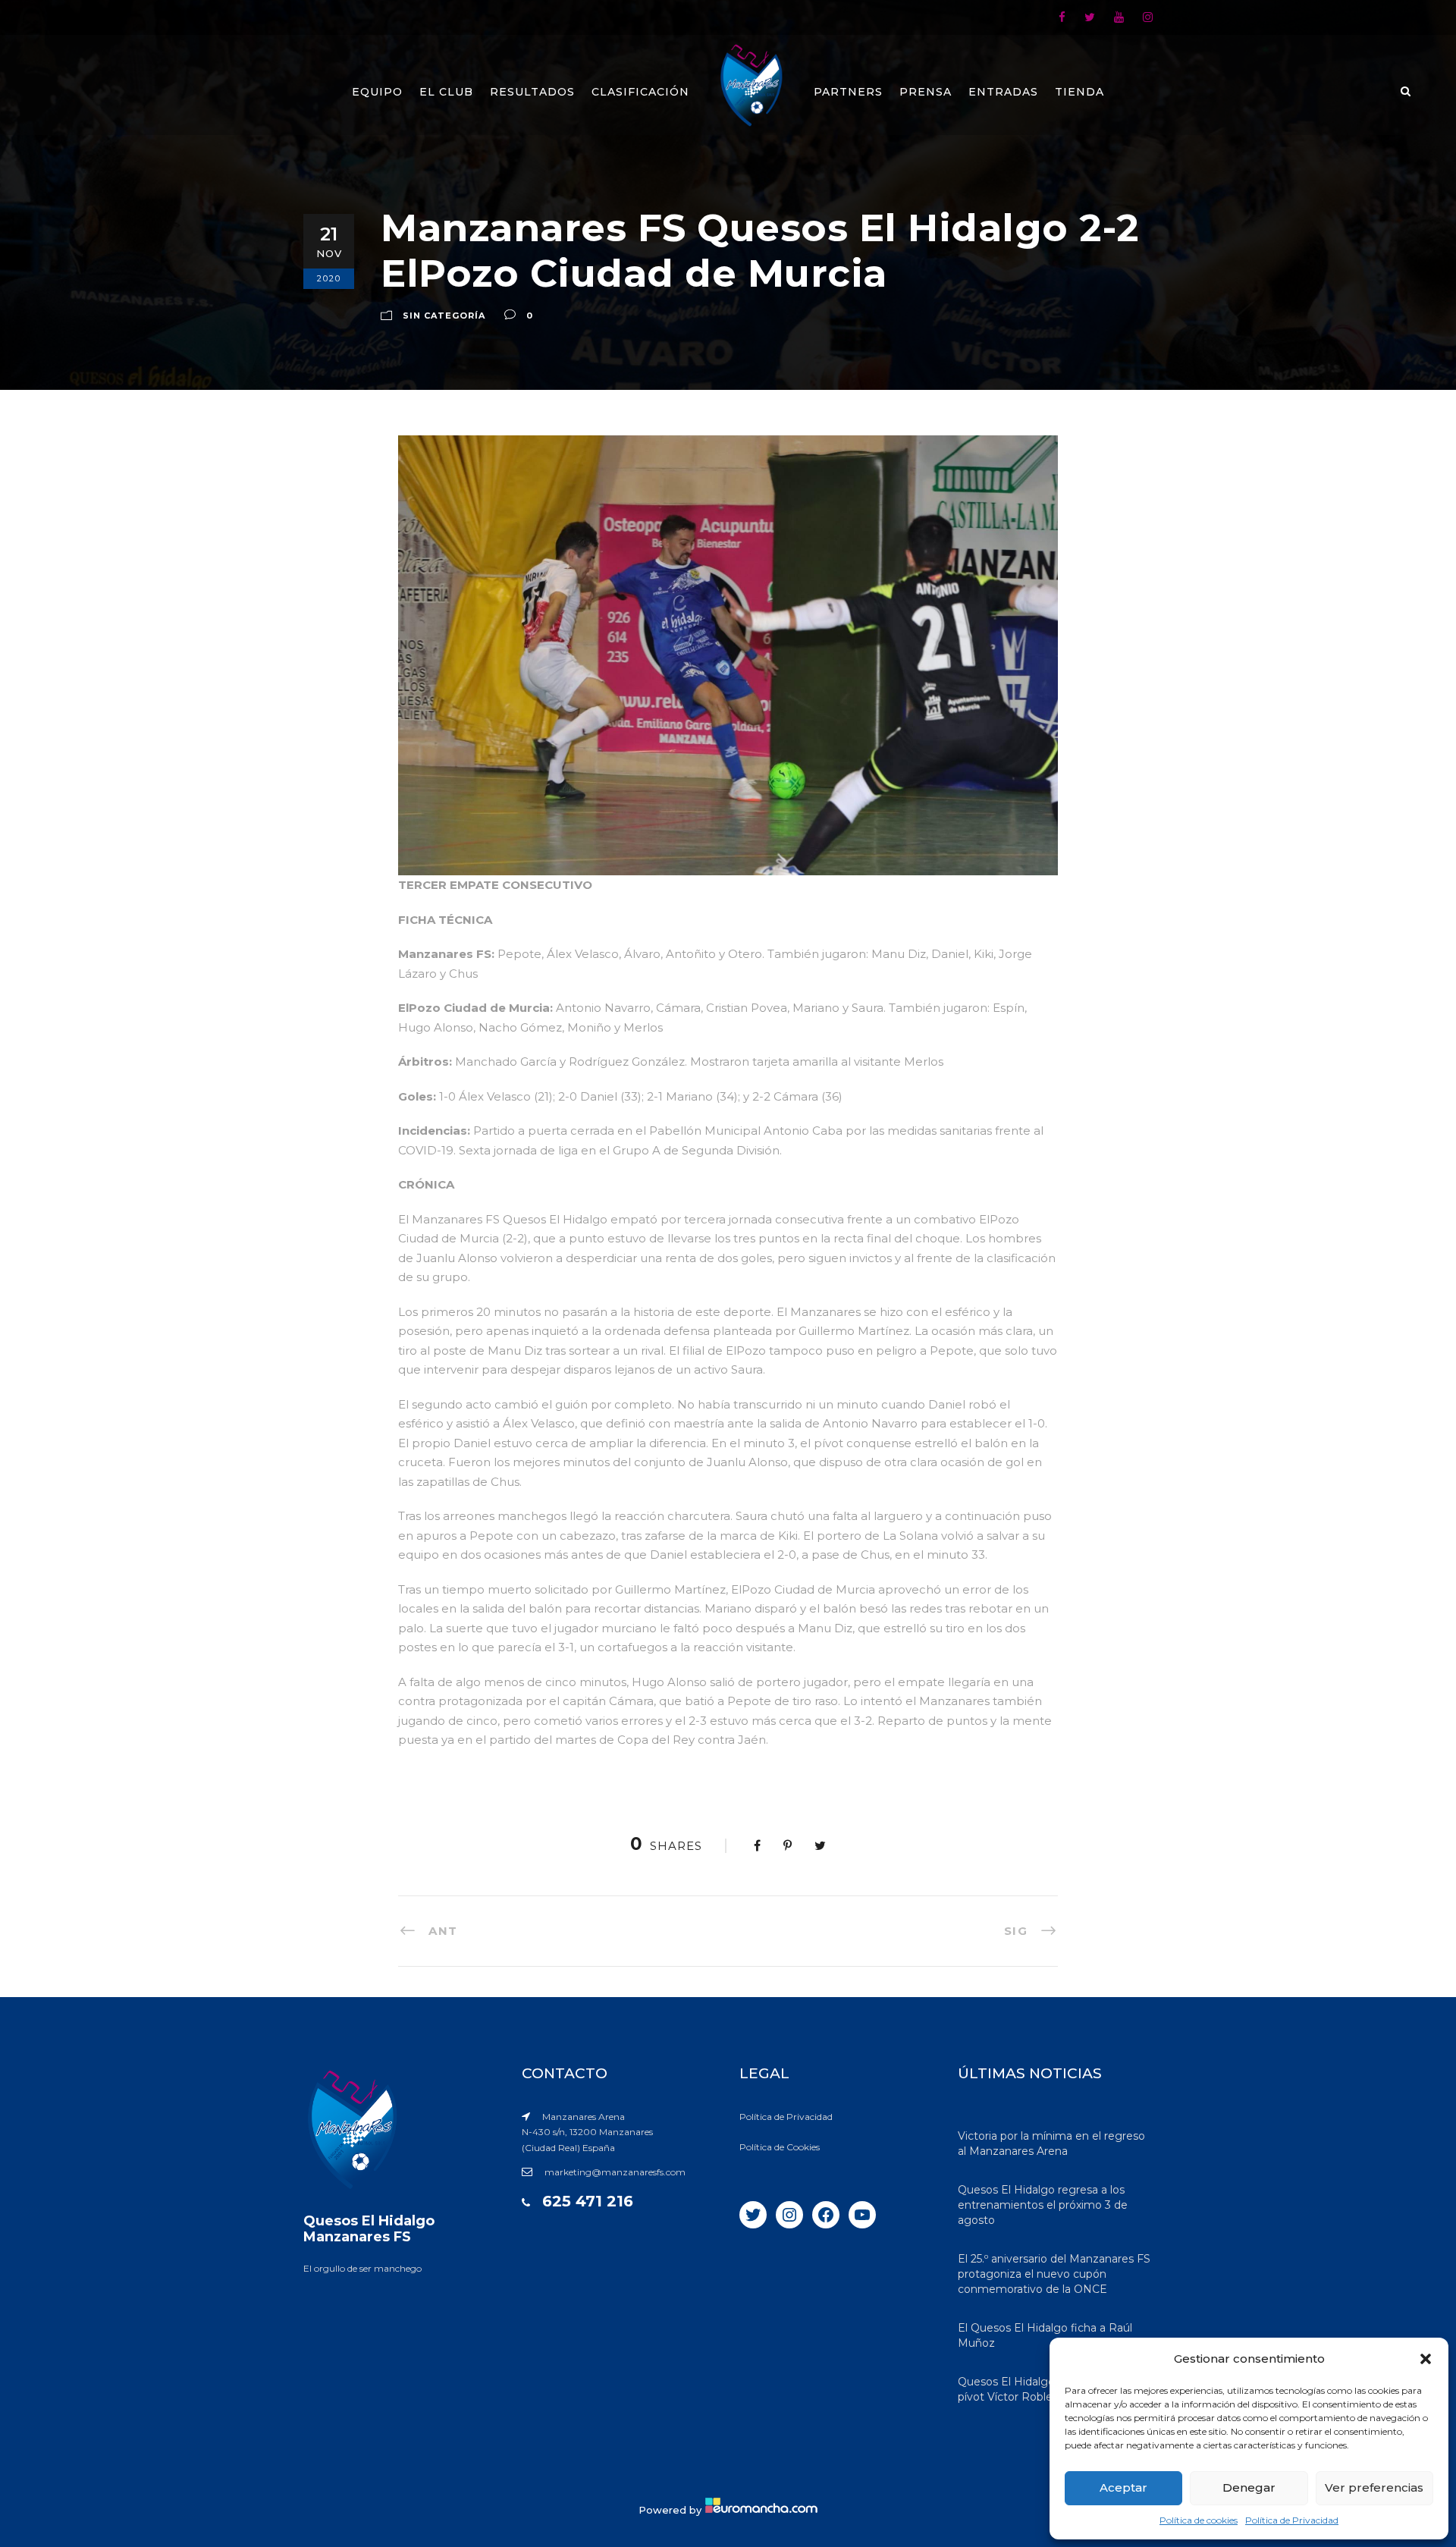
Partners (848, 92)
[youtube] (1119, 17)
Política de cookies (1199, 2520)
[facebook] (1062, 17)
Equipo (377, 92)
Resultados (532, 92)
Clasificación (640, 92)
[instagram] (1148, 17)
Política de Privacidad (1292, 2520)
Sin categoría (444, 316)
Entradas (1003, 92)
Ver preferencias (1374, 2487)
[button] (1426, 2359)
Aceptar (1123, 2487)
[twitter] (1090, 17)
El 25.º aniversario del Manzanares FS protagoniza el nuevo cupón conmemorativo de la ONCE (1054, 2274)
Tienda (1079, 92)
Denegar (1249, 2487)
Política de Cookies (780, 2147)
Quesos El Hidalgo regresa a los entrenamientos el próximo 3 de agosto (1043, 2205)
